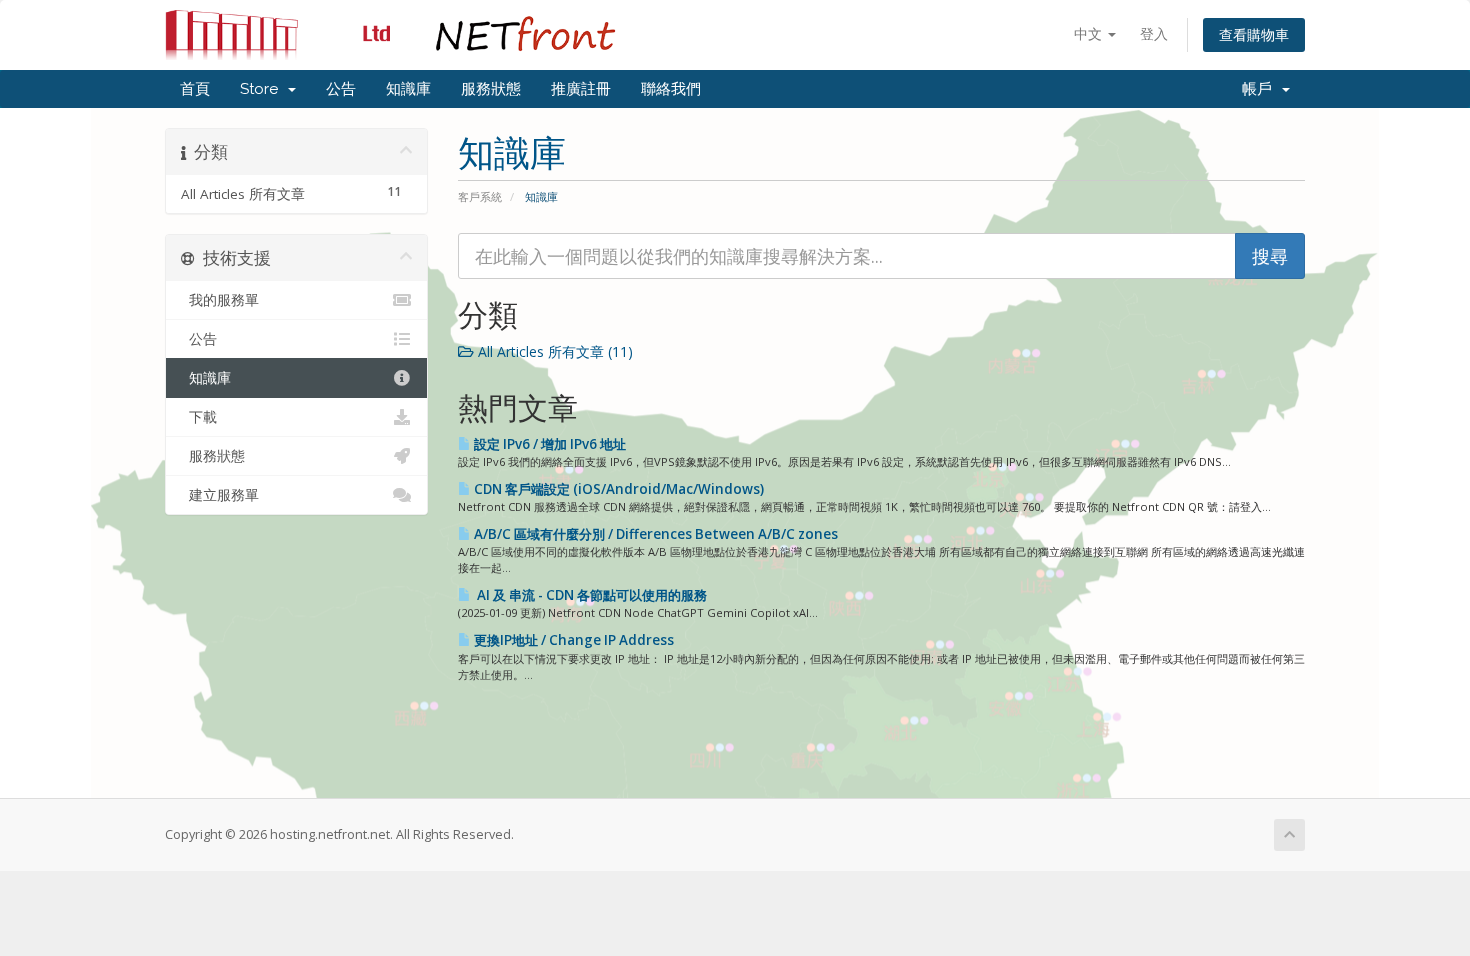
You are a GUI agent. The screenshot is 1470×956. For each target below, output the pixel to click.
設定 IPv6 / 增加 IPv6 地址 (548, 444)
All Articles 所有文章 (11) (553, 351)
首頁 (195, 89)
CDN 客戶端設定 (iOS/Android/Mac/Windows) (617, 489)
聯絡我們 (671, 89)
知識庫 (408, 89)
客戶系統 (480, 196)
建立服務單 (220, 495)
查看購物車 (1254, 34)
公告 (341, 89)
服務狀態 (491, 89)
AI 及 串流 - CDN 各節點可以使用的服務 (589, 595)
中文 (1090, 33)
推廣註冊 (581, 89)
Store (263, 89)
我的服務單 (220, 300)
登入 (1154, 33)
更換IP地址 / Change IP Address (572, 640)
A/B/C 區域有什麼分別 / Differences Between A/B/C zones (654, 534)
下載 (199, 417)
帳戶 (1261, 89)
